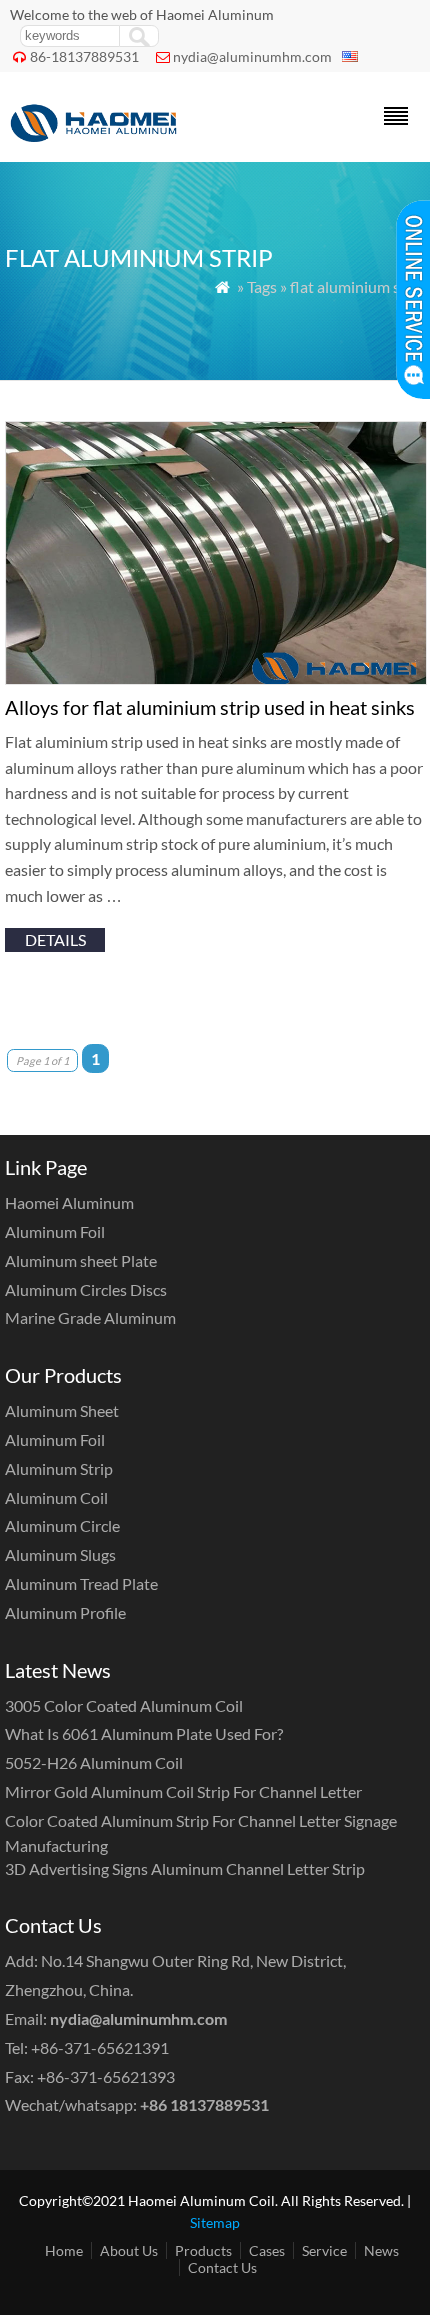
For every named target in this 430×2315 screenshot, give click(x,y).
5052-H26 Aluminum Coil (94, 1762)
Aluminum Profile (65, 1612)
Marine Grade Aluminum (90, 1317)
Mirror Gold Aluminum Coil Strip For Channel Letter (183, 1791)
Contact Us (222, 2267)
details (55, 939)
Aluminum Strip (59, 1468)
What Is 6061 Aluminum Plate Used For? (144, 1733)
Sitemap (215, 2222)
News (381, 2250)
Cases (267, 2250)
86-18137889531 (84, 56)
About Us (129, 2250)
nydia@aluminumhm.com (252, 56)
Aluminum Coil (56, 1497)
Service (324, 2250)
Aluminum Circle (62, 1525)
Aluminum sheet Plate (81, 1260)
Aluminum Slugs (60, 1554)
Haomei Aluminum (69, 1202)
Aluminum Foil (55, 1231)
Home (64, 2250)
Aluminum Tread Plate (81, 1583)
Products (203, 2250)
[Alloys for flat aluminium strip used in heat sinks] (216, 678)
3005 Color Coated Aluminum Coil (124, 1705)
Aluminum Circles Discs (86, 1289)
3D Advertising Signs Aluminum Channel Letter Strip (185, 1868)
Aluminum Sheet (62, 1410)
